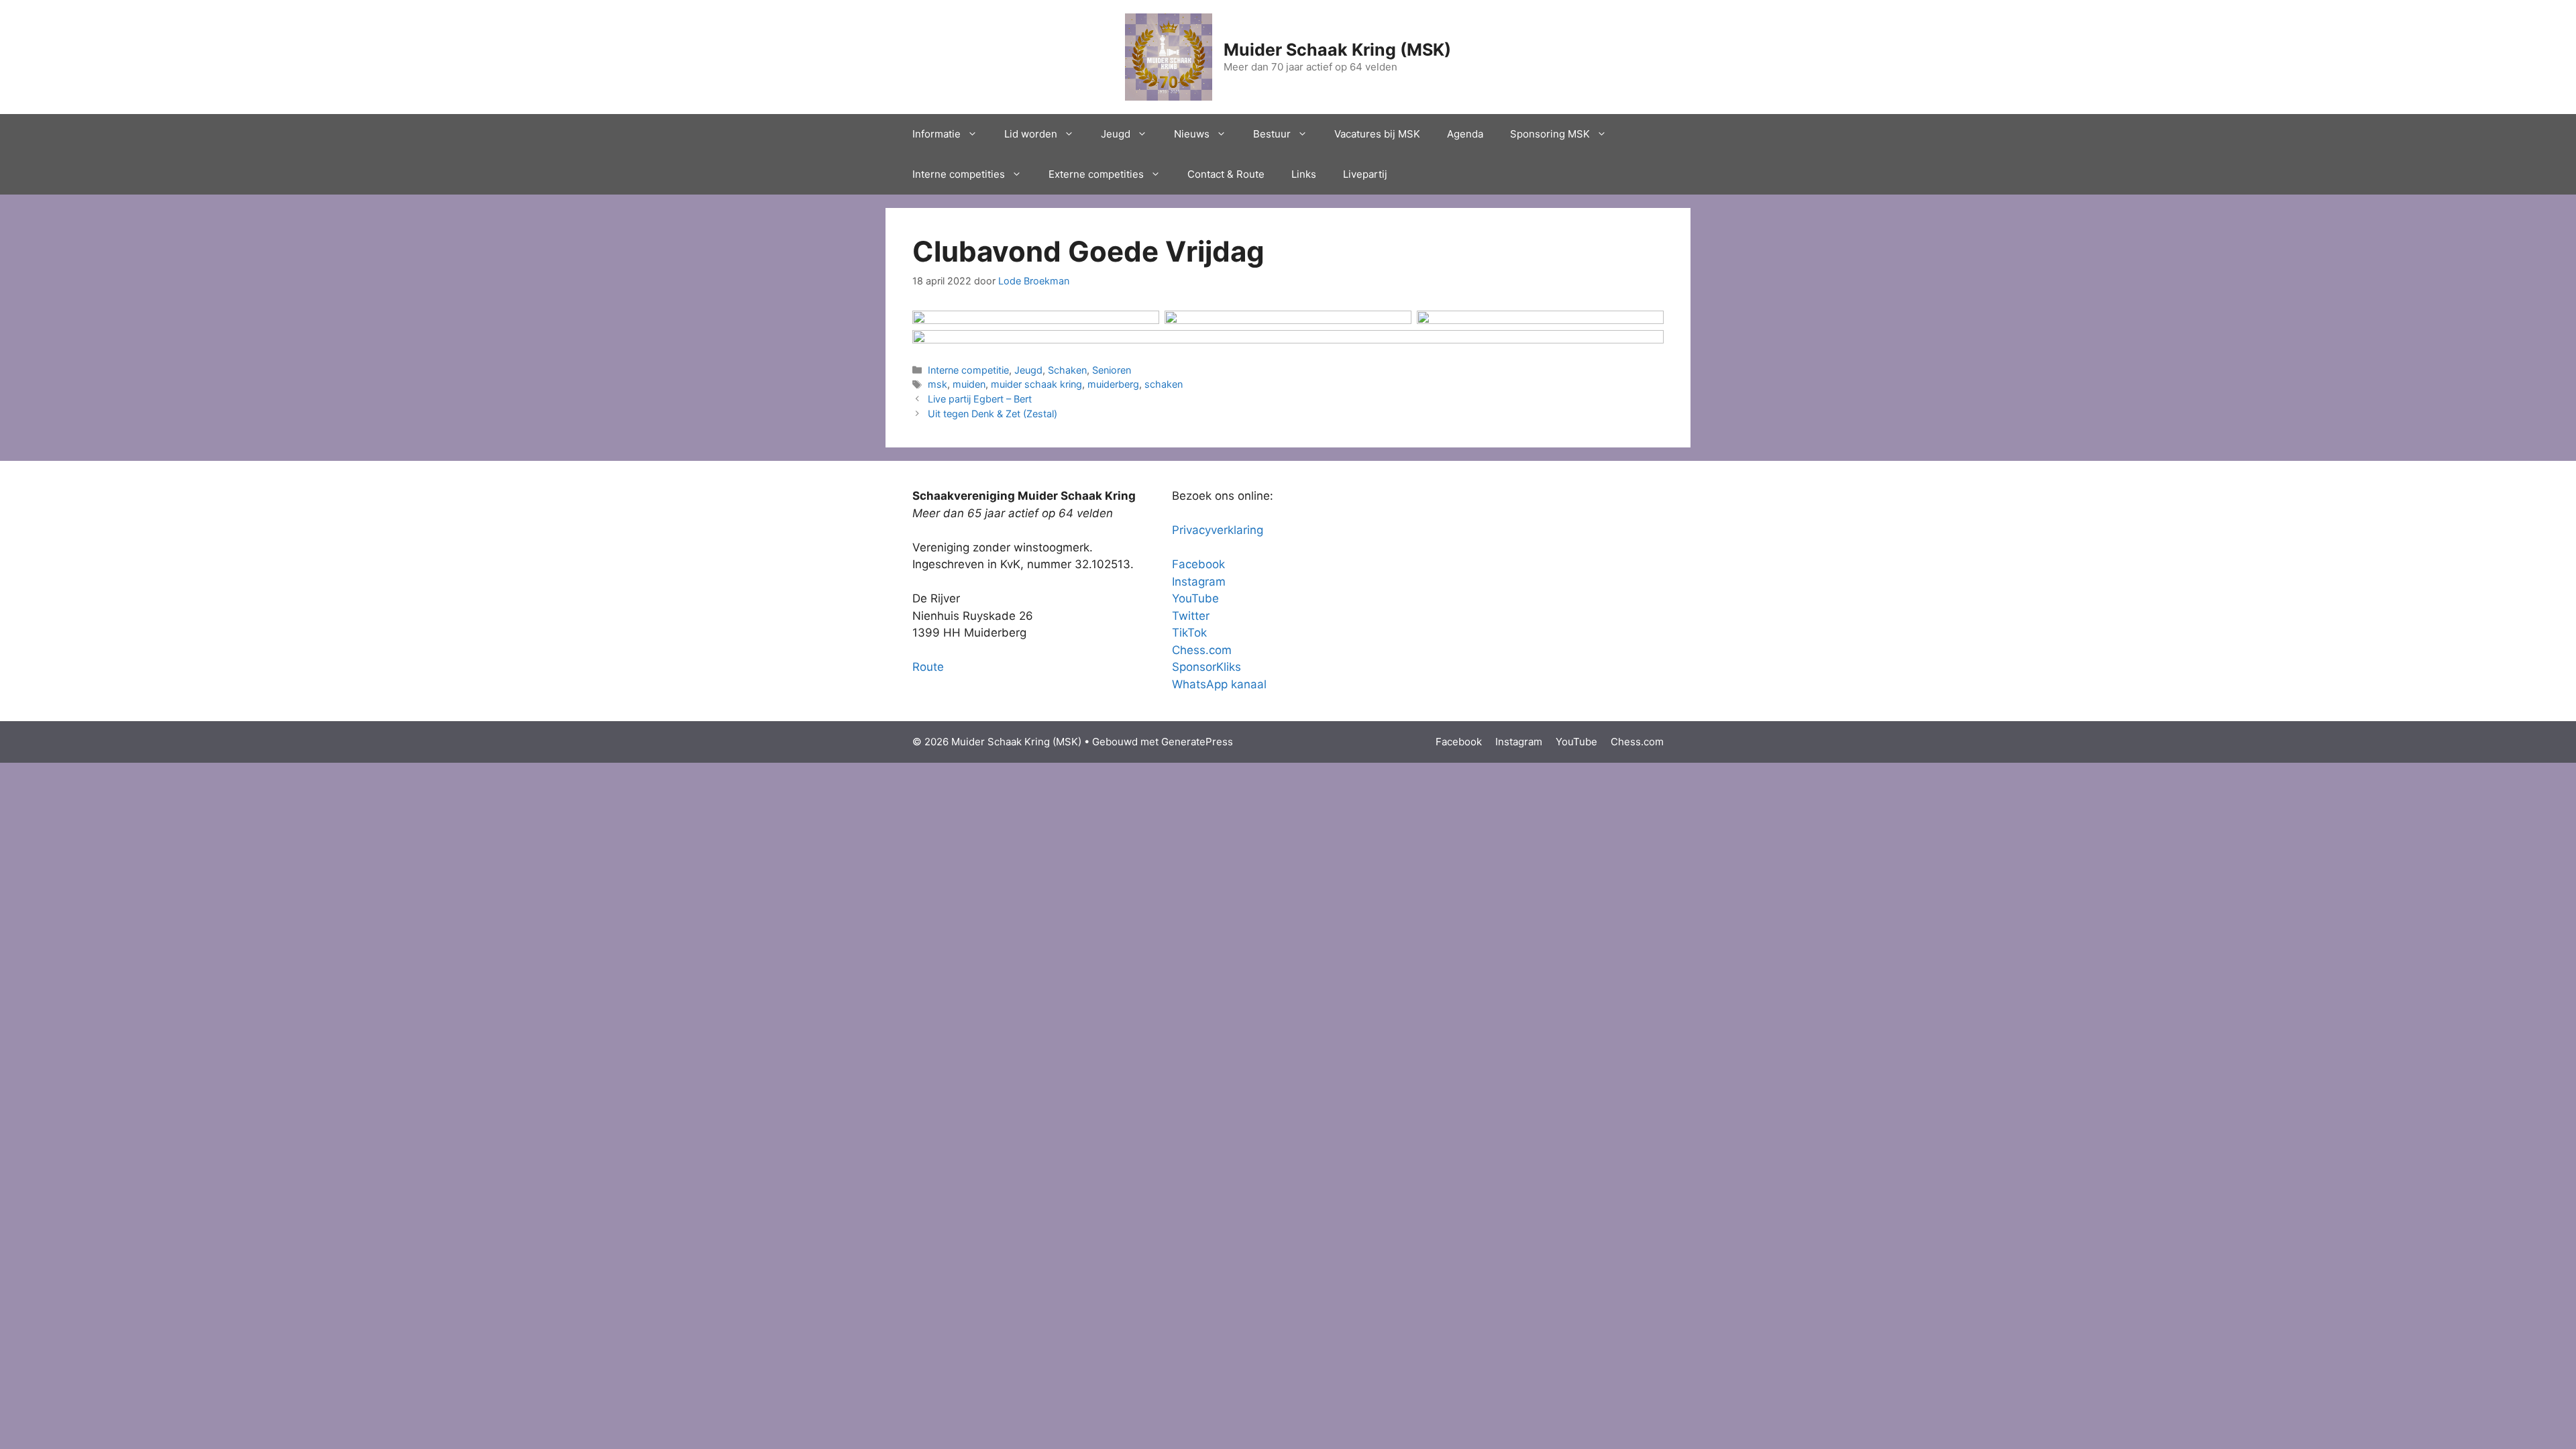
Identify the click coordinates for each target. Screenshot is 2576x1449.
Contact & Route (1226, 174)
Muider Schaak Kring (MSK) (1337, 50)
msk (937, 384)
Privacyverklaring (1218, 530)
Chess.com (1202, 650)
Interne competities (959, 174)
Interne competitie (968, 370)
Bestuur (1272, 134)
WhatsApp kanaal (1219, 684)
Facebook (1198, 564)
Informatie (936, 134)
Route (928, 667)
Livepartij (1365, 174)
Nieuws (1192, 134)
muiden (969, 384)
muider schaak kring (1036, 384)
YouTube (1195, 598)
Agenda (1465, 134)
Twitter (1191, 616)
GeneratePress (1197, 742)
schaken (1164, 384)
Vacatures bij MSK (1377, 134)
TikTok (1189, 633)
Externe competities (1096, 174)
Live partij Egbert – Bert (980, 399)
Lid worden (1031, 134)
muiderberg (1113, 384)
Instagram (1199, 582)
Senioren (1112, 370)
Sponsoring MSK (1550, 134)
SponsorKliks (1206, 667)
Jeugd (1116, 134)
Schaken (1067, 370)
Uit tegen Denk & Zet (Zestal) (992, 414)
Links (1304, 174)
